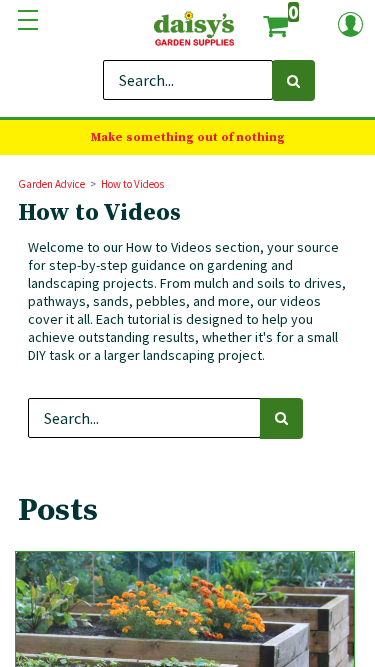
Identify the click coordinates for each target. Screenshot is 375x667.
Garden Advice (51, 184)
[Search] (293, 80)
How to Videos (132, 184)
